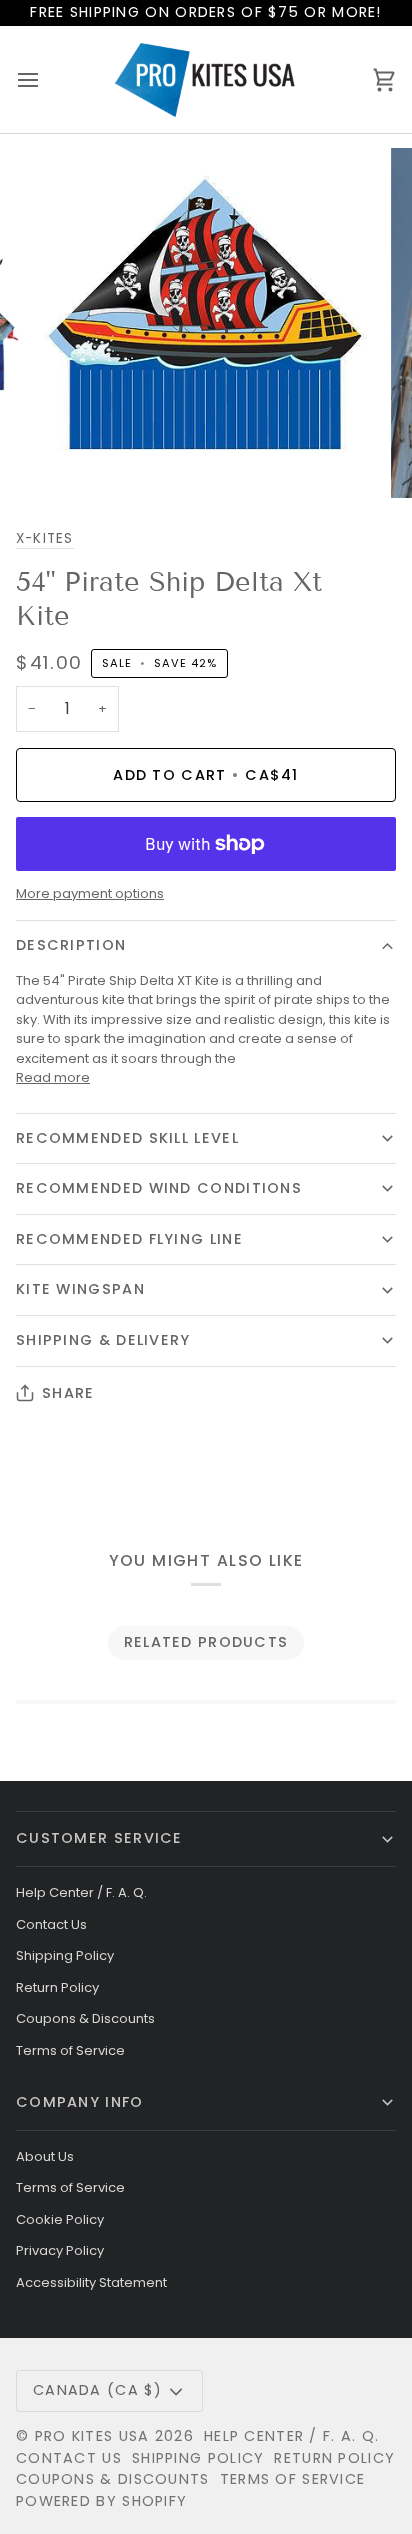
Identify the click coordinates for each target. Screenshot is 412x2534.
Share (68, 1393)
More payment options (90, 893)
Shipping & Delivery (103, 1340)
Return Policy (57, 1987)
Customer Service (99, 1838)
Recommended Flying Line (129, 1239)
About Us (45, 2156)
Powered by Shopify (101, 2501)
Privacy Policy (60, 2250)
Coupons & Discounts (85, 2018)
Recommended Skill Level (127, 1138)
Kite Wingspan (80, 1289)
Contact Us (51, 1924)
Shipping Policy (65, 1955)
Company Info (80, 2102)
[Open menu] (46, 79)
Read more (53, 1077)
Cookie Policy (60, 2219)
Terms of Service (70, 2050)
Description (71, 945)
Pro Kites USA (92, 2436)
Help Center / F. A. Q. (81, 1892)
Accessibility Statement (91, 2282)
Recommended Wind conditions (159, 1188)
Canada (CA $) (97, 2390)
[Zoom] (68, 460)
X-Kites (45, 538)
